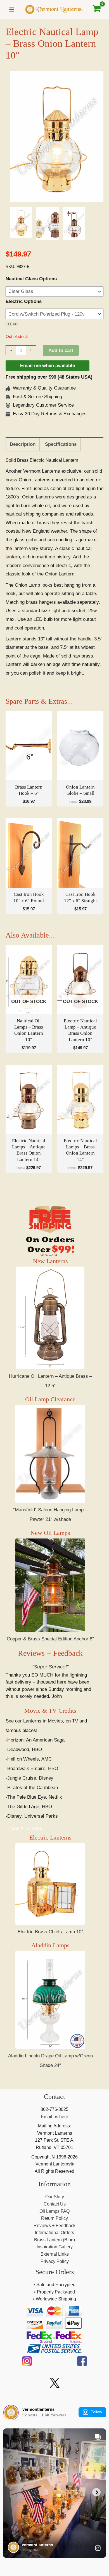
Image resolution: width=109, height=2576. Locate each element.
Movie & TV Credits (50, 1711)
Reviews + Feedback (50, 1653)
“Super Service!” (50, 1667)
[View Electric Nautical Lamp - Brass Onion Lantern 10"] (21, 222)
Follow (96, 2412)
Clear (12, 324)
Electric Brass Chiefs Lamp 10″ (50, 1932)
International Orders (54, 2233)
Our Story (55, 2197)
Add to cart (61, 350)
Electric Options (24, 301)
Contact (54, 2097)
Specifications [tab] (61, 444)
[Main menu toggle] (12, 10)
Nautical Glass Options (31, 279)
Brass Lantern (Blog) (54, 2240)
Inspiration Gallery (55, 2247)
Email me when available (48, 366)
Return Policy (54, 2218)
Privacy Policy (55, 2261)
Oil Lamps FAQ (54, 2211)
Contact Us (55, 2204)
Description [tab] (23, 444)
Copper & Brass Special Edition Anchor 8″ (50, 1639)
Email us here (54, 2117)
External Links (55, 2254)
